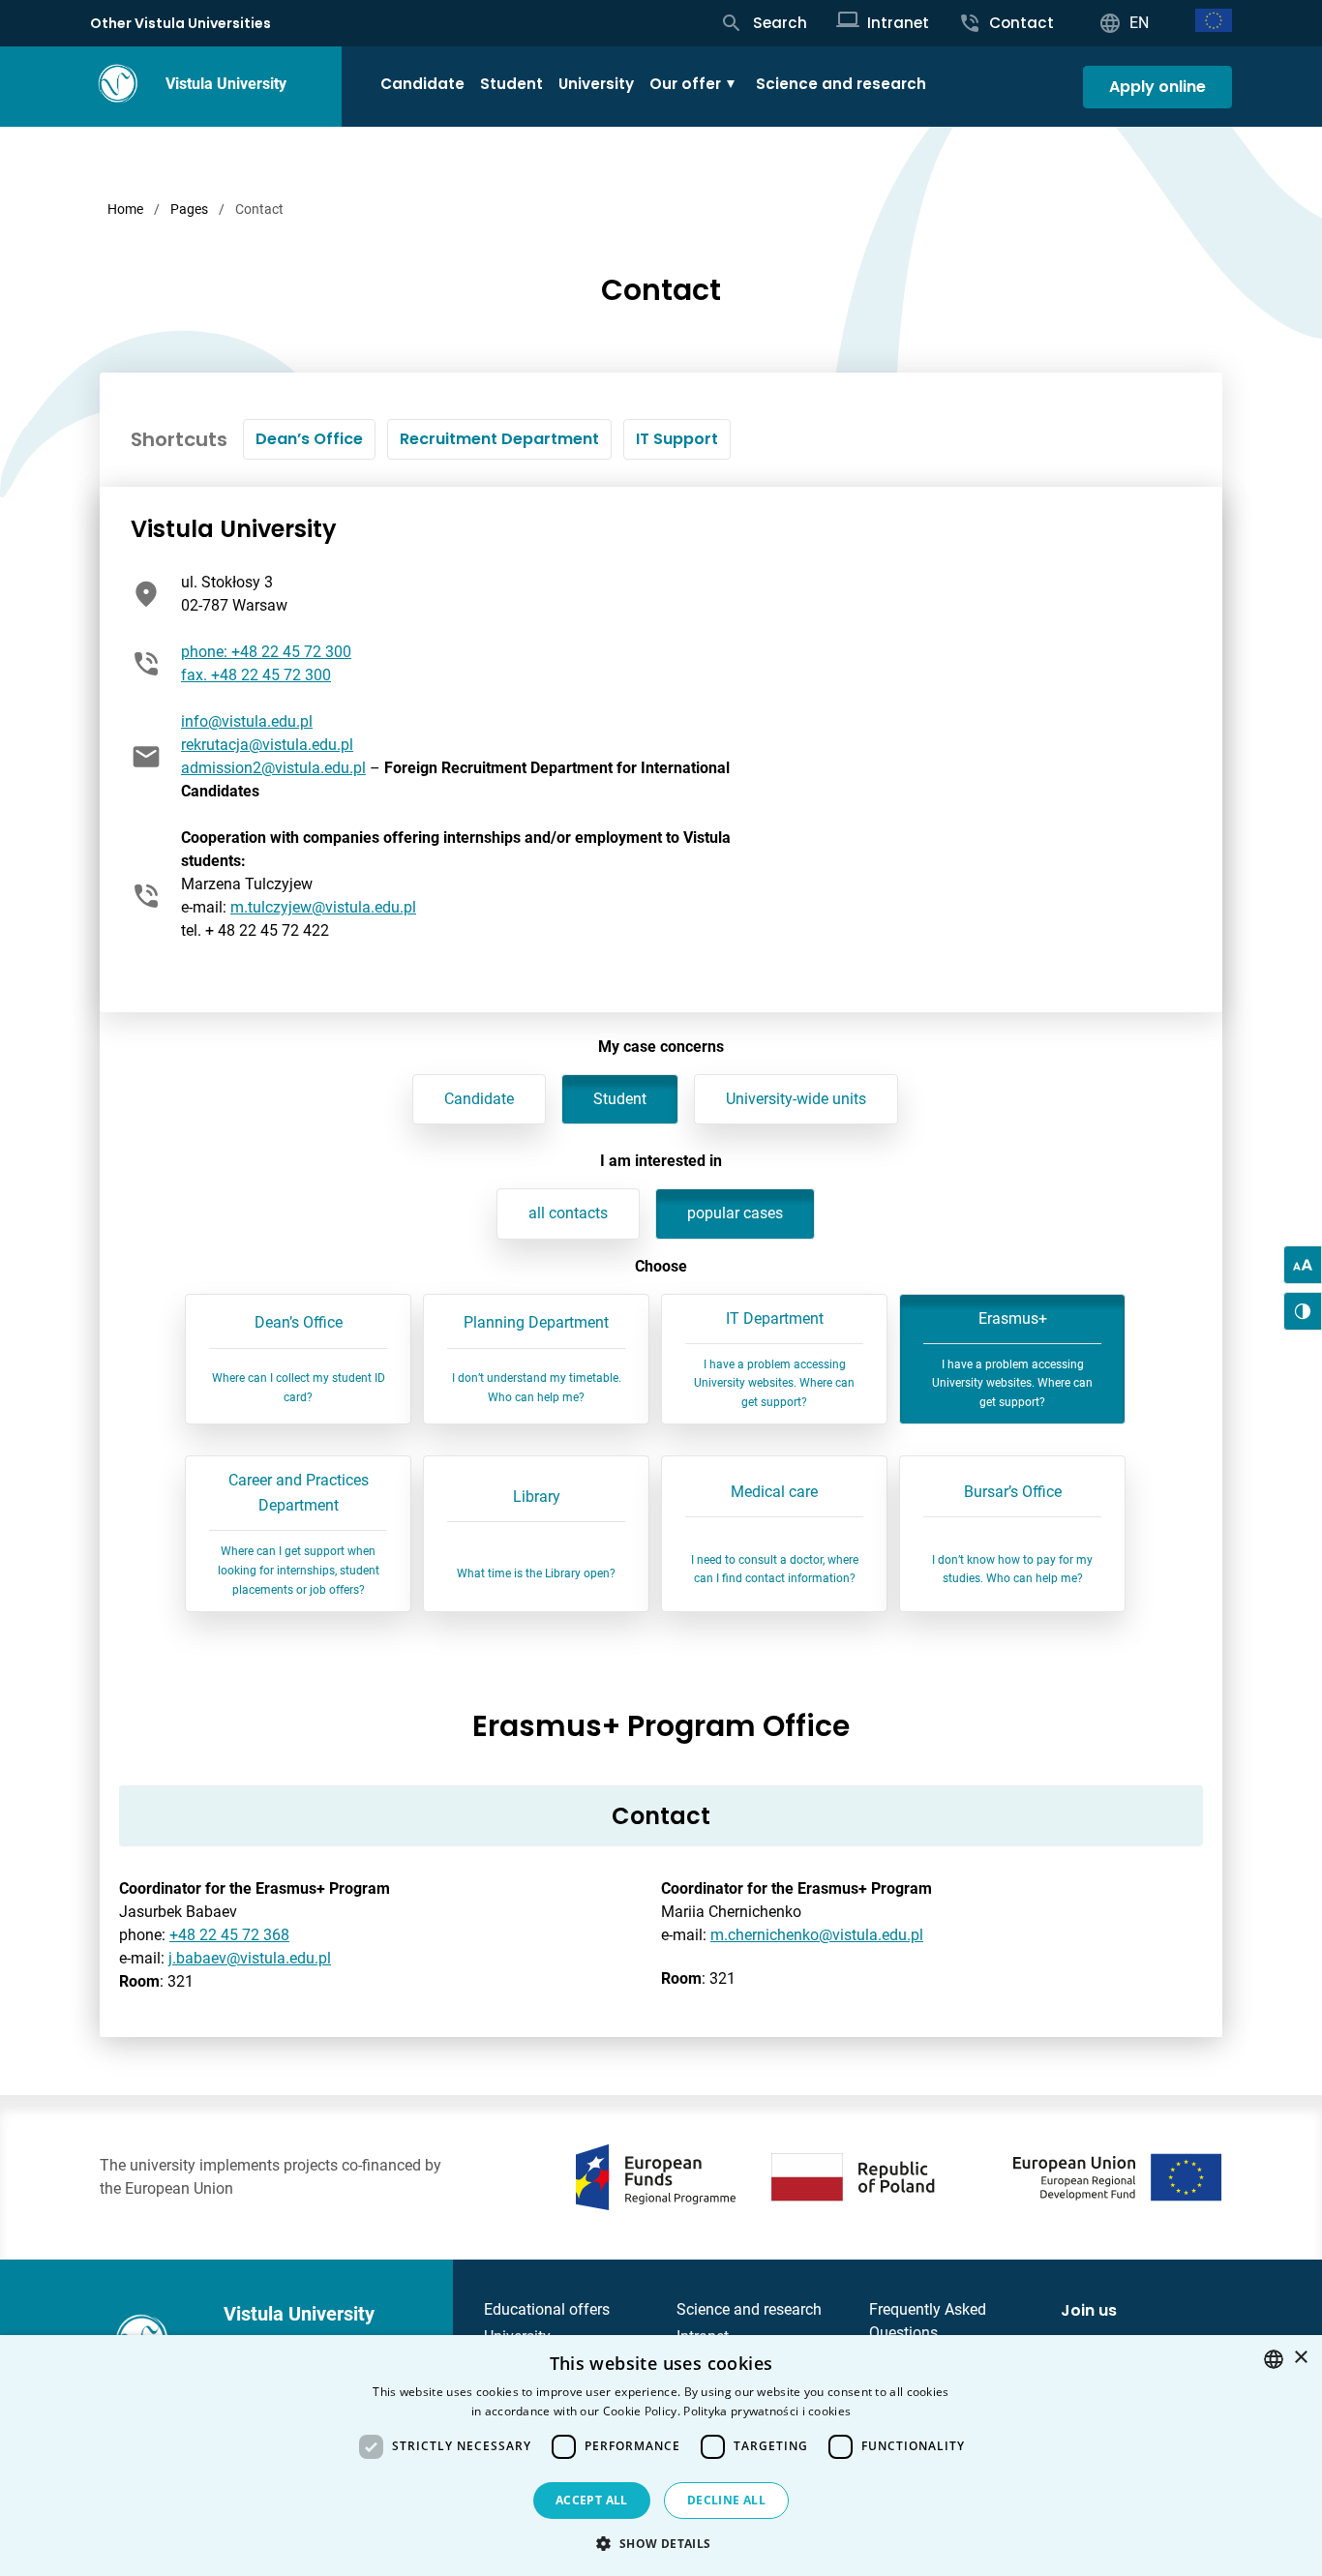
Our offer (685, 84)
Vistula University (226, 84)
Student (511, 84)
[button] (661, 2543)
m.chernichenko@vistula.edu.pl (817, 1935)
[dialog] (661, 2456)
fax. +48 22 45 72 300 (256, 675)
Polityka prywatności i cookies (767, 2411)
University (596, 84)
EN (1139, 23)
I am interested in (661, 1161)
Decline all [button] (726, 2500)
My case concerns (661, 1047)
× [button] (1300, 2358)
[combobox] (1274, 2359)
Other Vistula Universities (180, 23)
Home (125, 209)
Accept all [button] (592, 2500)
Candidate (422, 84)
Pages (189, 209)
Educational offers (547, 2309)
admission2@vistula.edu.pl (273, 768)
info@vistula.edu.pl (247, 721)
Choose (661, 1266)
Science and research (841, 84)
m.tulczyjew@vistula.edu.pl (323, 907)
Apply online (1157, 87)
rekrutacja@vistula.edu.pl (267, 745)
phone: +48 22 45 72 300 (266, 652)
